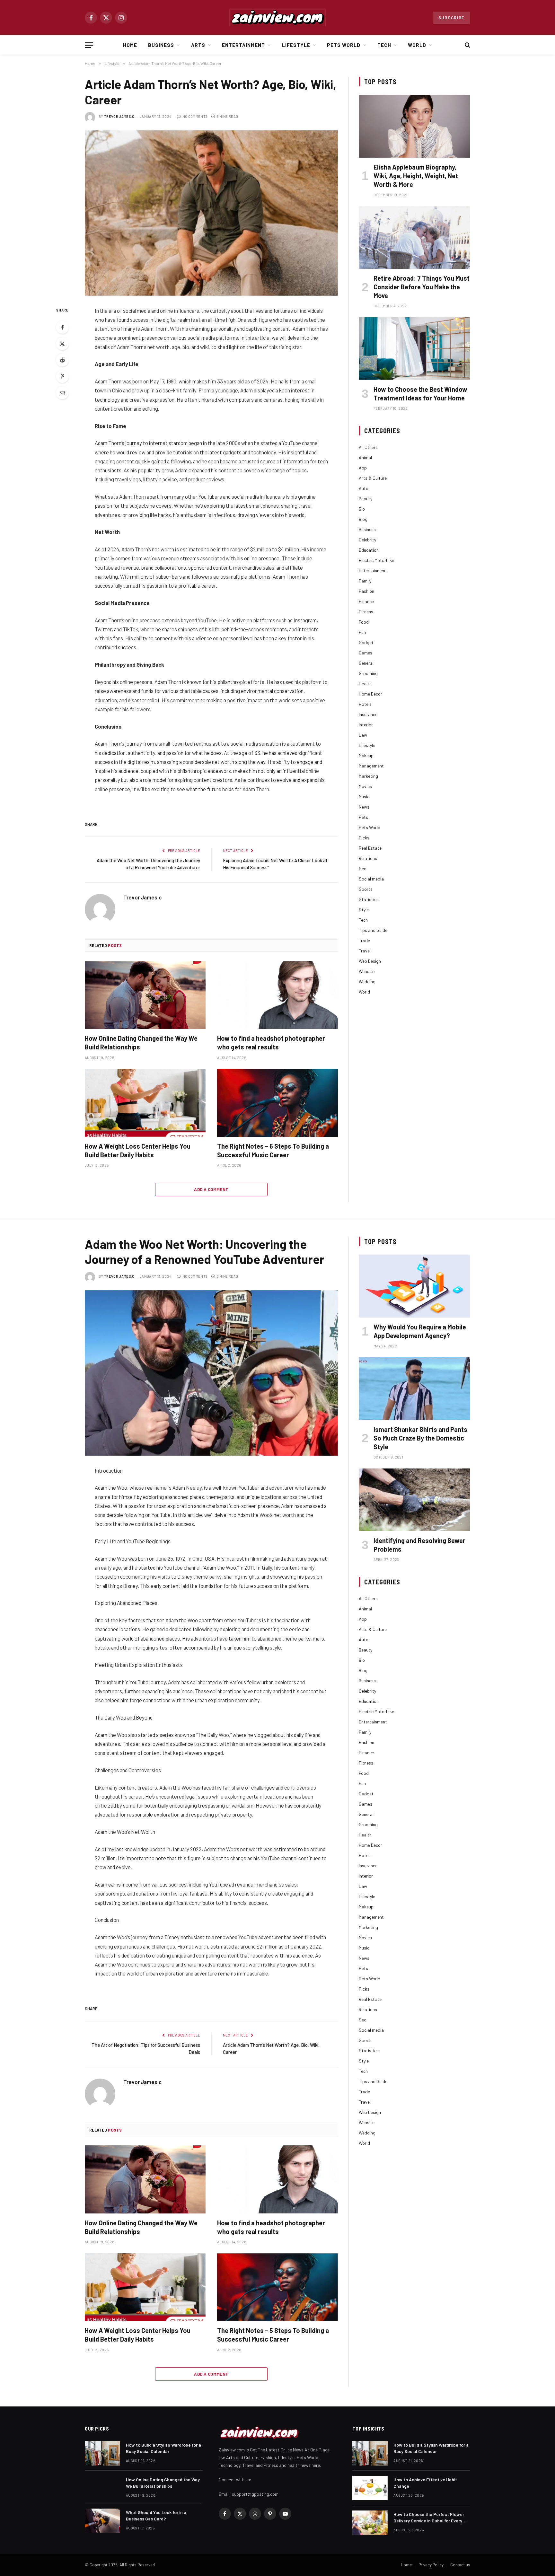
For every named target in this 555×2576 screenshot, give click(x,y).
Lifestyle (296, 45)
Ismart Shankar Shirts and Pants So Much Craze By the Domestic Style (420, 1438)
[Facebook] (62, 327)
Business (161, 45)
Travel (365, 951)
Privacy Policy (431, 2565)
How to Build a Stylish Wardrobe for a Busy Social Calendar (163, 2448)
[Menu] (89, 45)
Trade (364, 940)
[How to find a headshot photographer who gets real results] (277, 995)
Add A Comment (211, 1189)
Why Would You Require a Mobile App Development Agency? (420, 1331)
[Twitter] (62, 344)
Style (364, 910)
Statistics (369, 899)
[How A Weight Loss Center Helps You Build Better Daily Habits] (145, 1103)
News (364, 807)
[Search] (467, 45)
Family (365, 581)
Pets (363, 817)
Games (366, 653)
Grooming (368, 673)
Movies (365, 786)
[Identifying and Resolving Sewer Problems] (414, 1500)
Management (371, 766)
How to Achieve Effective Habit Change (425, 2483)
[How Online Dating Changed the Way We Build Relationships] (145, 995)
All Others (368, 447)
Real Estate (370, 848)
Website (367, 971)
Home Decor (370, 694)
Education (369, 550)
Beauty (366, 499)
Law (363, 735)
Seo (363, 868)
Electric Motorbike (376, 560)
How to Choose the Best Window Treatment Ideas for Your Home (420, 394)
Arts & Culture (373, 478)
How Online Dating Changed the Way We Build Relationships (141, 1043)
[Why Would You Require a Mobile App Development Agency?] (414, 1286)
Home (130, 45)
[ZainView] (277, 18)
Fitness (366, 612)
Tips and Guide (373, 930)
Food (364, 622)
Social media (371, 879)
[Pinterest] (62, 376)
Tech (384, 45)
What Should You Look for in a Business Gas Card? (156, 2515)
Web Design (370, 961)
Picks (364, 838)
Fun (362, 632)
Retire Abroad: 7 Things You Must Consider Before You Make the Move (422, 287)
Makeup (366, 755)
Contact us (460, 2565)
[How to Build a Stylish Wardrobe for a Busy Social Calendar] (102, 2453)
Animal (365, 457)
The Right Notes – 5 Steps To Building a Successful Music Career (273, 1150)
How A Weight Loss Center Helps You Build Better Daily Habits (138, 1150)
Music (364, 797)
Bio (362, 509)
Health (365, 683)
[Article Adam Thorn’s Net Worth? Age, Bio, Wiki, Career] (211, 213)
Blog (363, 519)
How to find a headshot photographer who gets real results (271, 1043)
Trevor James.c (119, 116)
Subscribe (452, 18)
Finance (366, 601)
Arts (198, 45)
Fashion (366, 591)
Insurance (368, 714)
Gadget (366, 642)
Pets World (344, 45)
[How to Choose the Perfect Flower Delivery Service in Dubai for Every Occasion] (370, 2523)
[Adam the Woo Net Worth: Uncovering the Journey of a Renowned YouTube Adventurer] (211, 1373)
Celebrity (367, 540)
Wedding (367, 981)
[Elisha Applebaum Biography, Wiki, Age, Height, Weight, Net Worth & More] (414, 126)
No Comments (195, 116)
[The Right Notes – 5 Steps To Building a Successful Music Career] (277, 1103)
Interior (366, 725)
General (366, 663)
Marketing (368, 776)
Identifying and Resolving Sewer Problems (419, 1545)
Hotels (365, 704)
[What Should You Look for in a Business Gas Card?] (102, 2521)
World (417, 45)
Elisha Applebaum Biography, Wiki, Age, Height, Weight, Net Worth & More (416, 176)
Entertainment (244, 45)
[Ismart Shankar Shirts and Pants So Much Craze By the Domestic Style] (414, 1388)
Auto (364, 488)
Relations (368, 858)
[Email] (62, 393)
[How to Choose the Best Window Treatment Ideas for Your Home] (414, 349)
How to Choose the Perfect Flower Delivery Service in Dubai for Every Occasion (429, 2518)
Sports (366, 889)
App (363, 468)
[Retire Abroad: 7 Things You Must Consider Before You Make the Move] (414, 237)
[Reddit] (62, 360)
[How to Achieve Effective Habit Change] (370, 2488)
